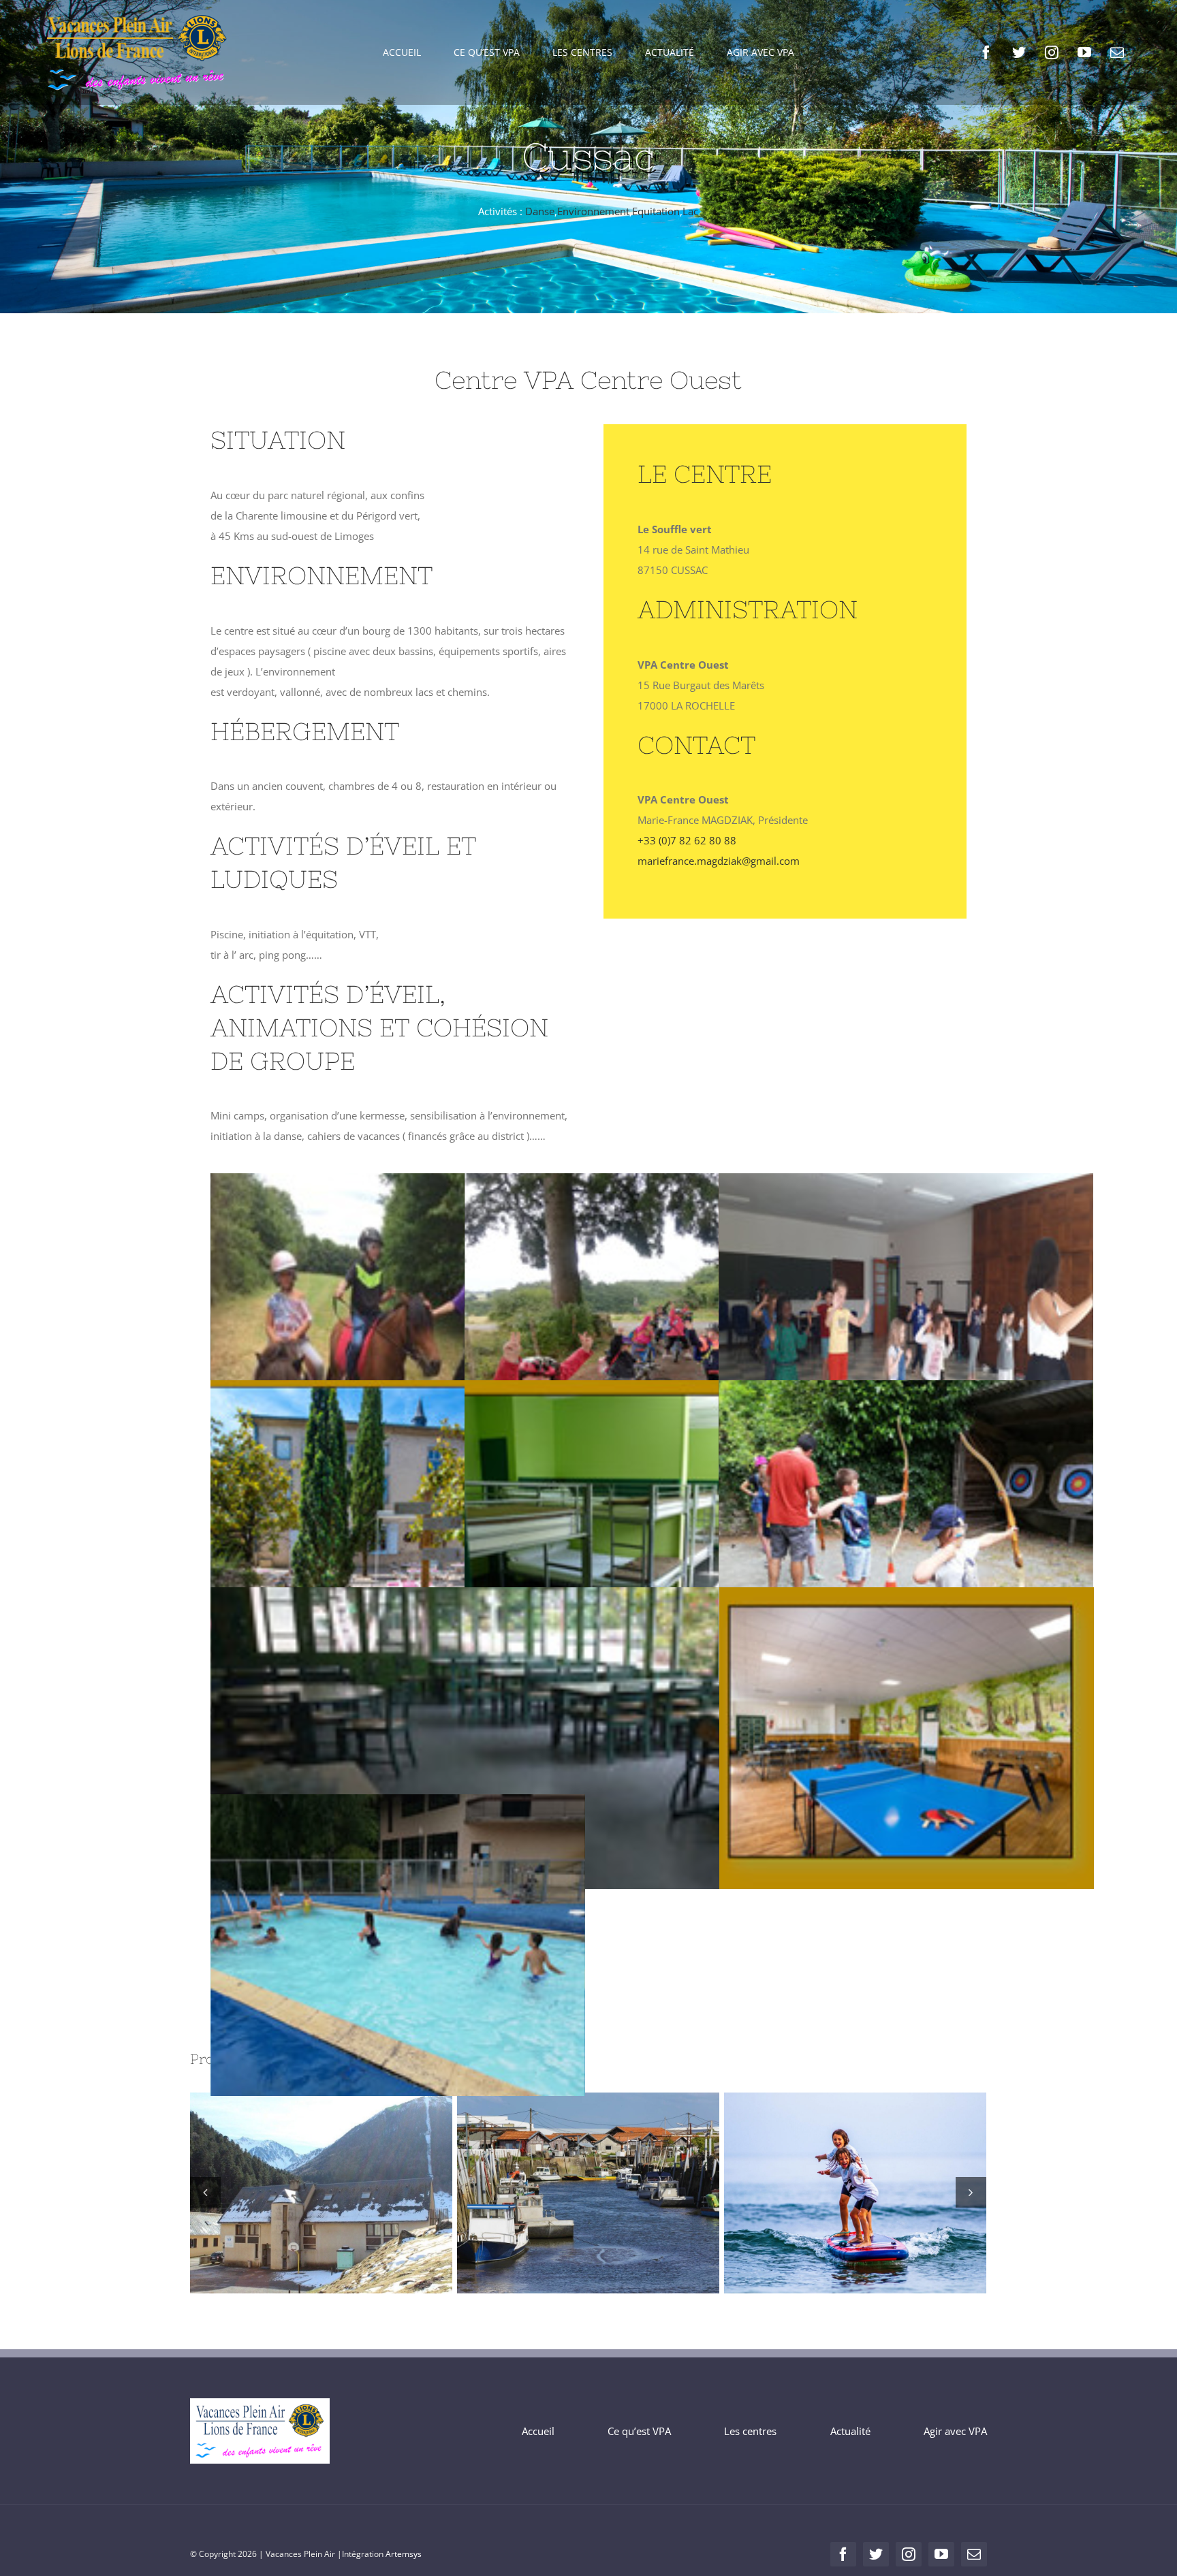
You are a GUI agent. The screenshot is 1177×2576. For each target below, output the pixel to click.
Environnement (593, 211)
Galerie (346, 2193)
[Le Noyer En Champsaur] (321, 2193)
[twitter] (1019, 52)
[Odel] (588, 2193)
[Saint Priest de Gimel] (855, 2193)
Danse (540, 211)
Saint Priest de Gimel (830, 2193)
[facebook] (986, 52)
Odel (563, 2193)
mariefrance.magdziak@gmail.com (719, 861)
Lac (690, 211)
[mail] (1117, 52)
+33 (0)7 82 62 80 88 (687, 840)
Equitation (656, 211)
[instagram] (1052, 52)
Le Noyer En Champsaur (296, 2193)
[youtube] (1084, 52)
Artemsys (404, 2554)
